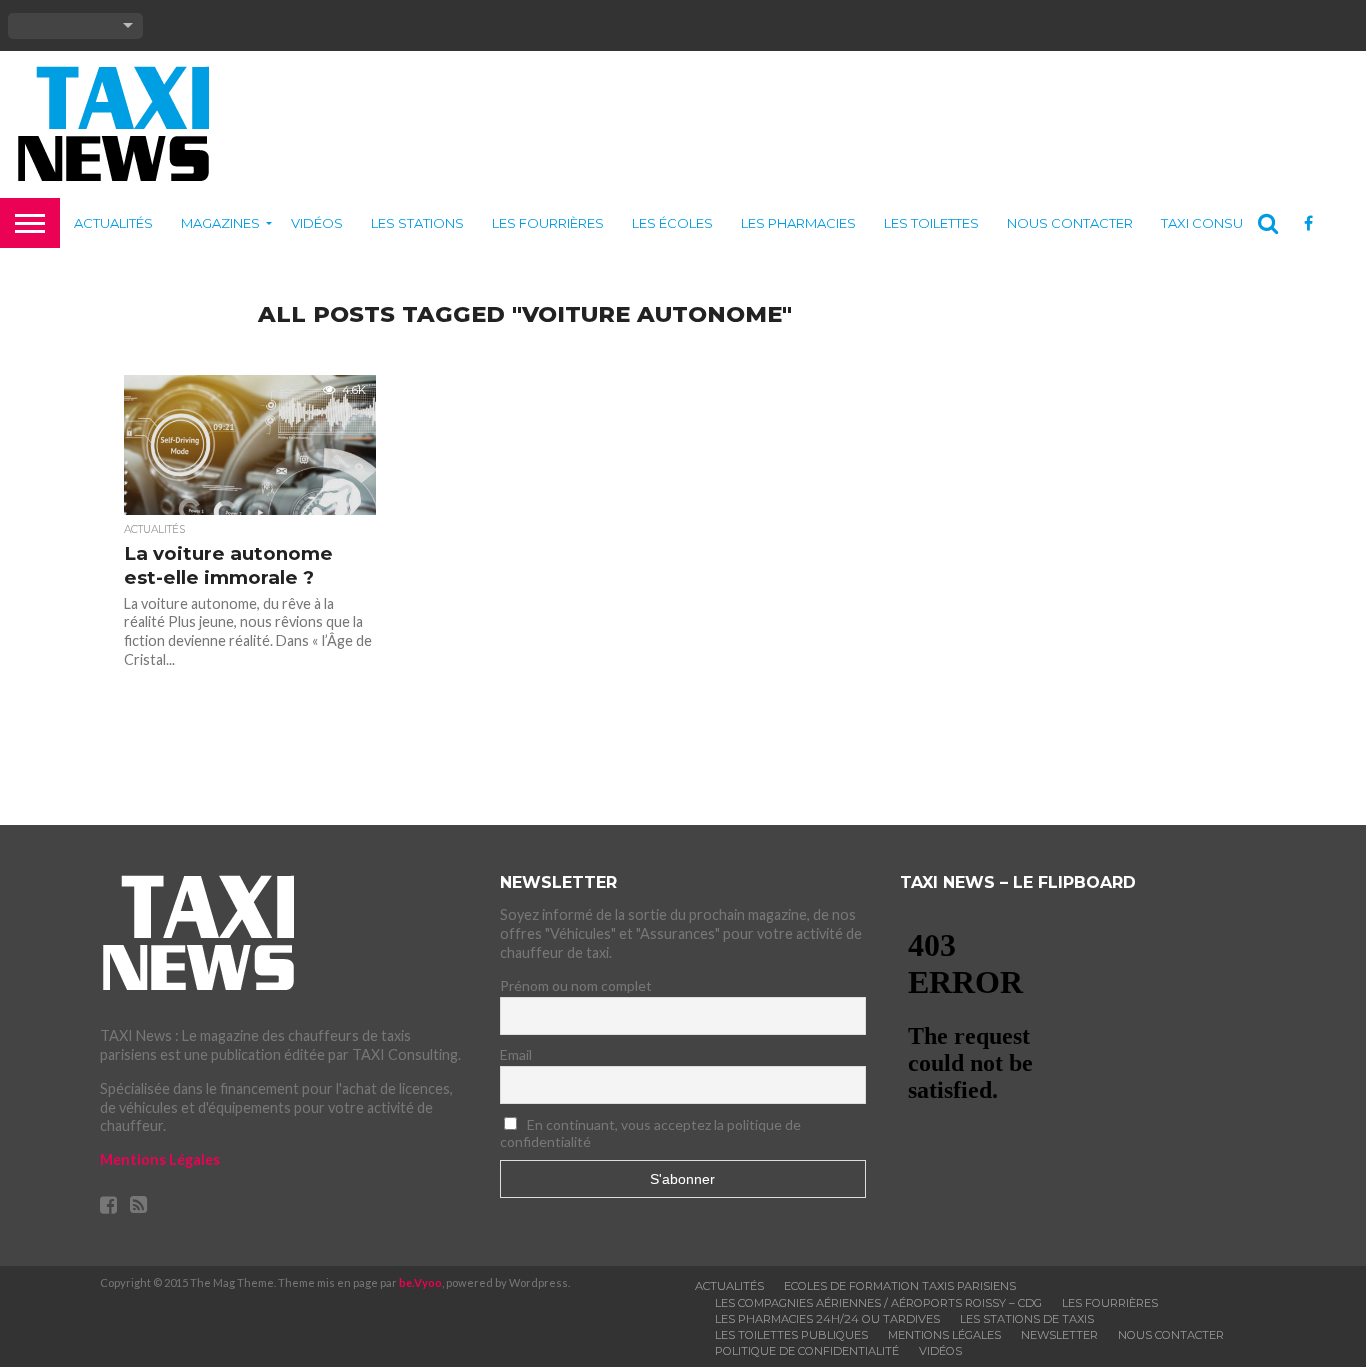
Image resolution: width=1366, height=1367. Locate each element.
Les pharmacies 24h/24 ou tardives (827, 1319)
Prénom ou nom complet (576, 985)
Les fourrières (548, 223)
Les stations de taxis (1027, 1319)
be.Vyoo (420, 1282)
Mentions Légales (160, 1159)
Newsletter (1059, 1335)
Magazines (220, 223)
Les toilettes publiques (791, 1335)
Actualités (113, 223)
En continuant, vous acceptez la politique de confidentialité (650, 1133)
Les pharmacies (798, 223)
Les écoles (672, 223)
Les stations (417, 223)
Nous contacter (1070, 223)
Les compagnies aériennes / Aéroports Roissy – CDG (878, 1303)
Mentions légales (944, 1335)
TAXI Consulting (1220, 223)
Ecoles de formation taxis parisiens (900, 1286)
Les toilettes (931, 223)
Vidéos (317, 223)
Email (516, 1054)
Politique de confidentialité (807, 1351)
